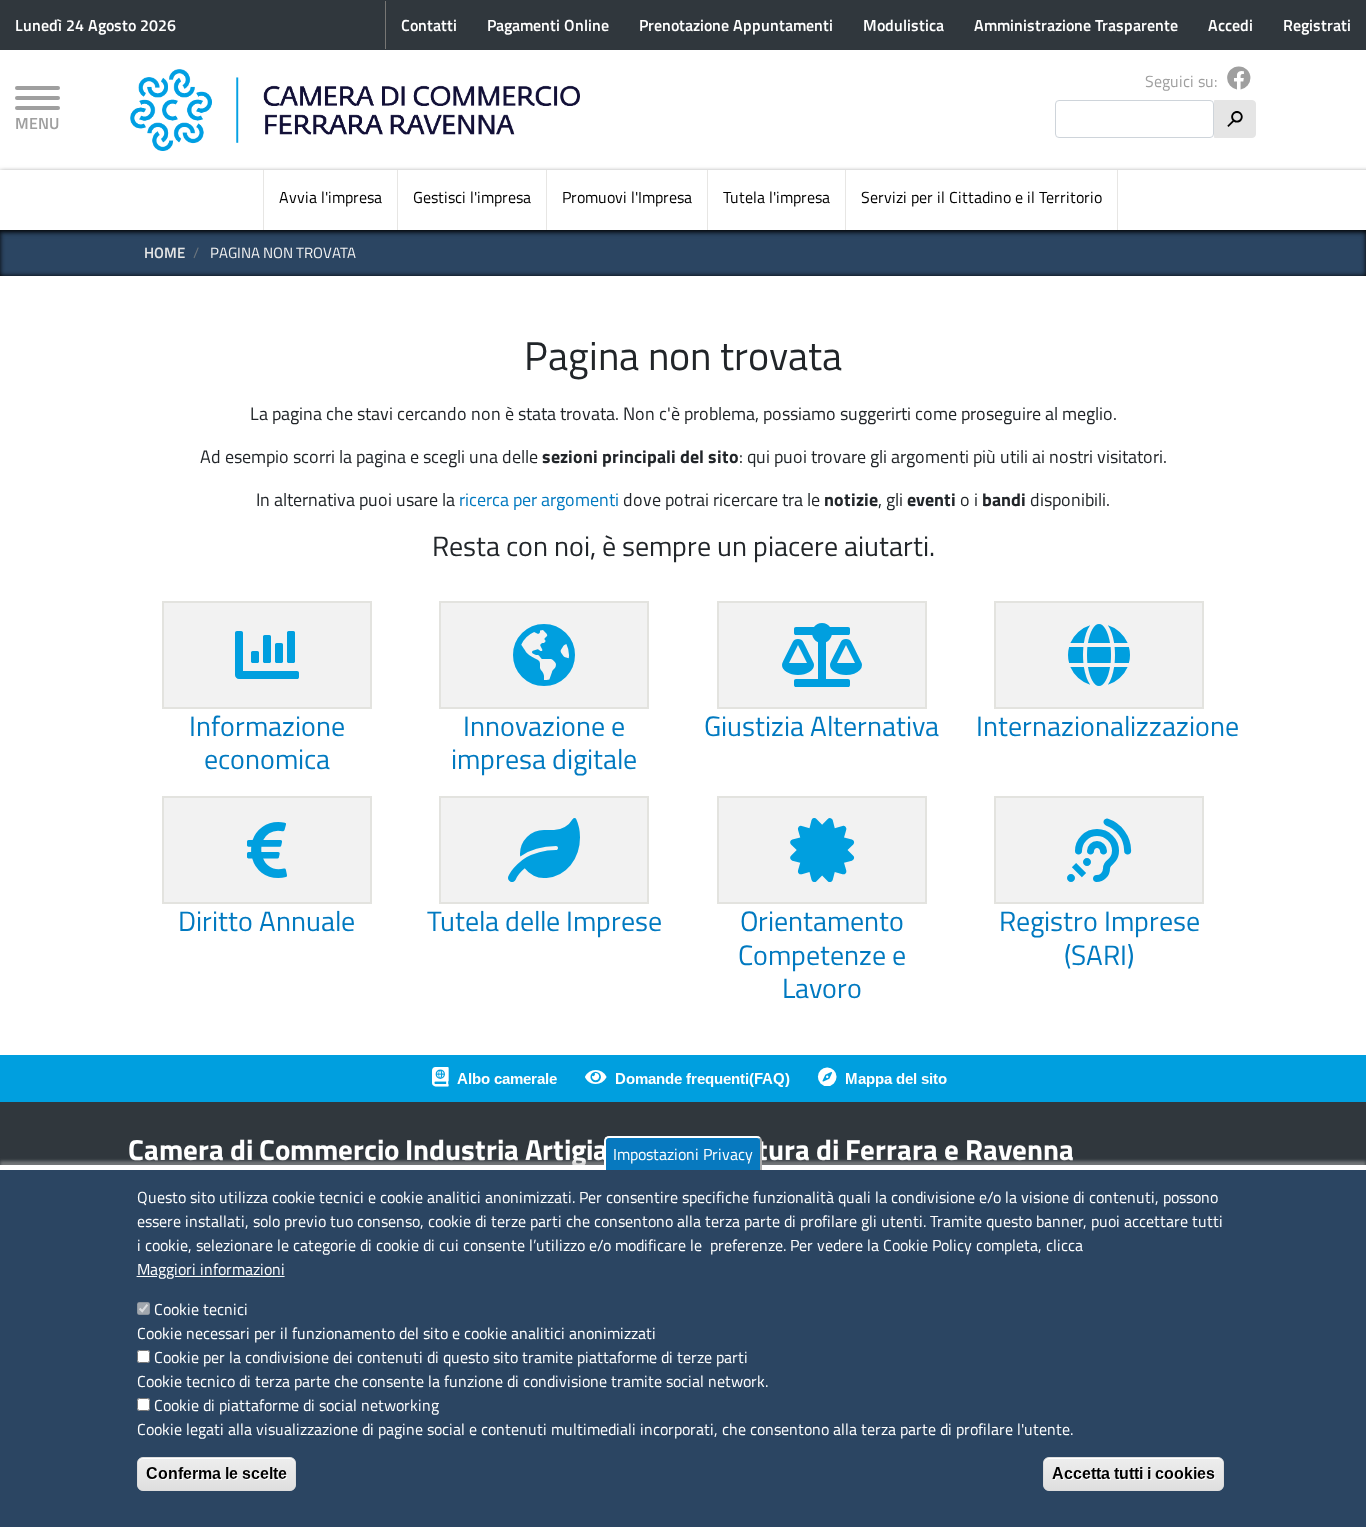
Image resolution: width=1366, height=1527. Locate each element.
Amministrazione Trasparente (1076, 25)
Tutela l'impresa (776, 197)
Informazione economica (267, 742)
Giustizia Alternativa (821, 725)
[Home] (355, 110)
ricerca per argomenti (539, 499)
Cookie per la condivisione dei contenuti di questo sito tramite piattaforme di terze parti (451, 1357)
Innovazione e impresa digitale (544, 742)
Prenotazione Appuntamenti (736, 25)
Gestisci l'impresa (472, 197)
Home (164, 252)
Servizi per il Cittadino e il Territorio (981, 197)
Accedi (1230, 25)
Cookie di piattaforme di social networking (296, 1405)
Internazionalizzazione (1107, 725)
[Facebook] (1239, 81)
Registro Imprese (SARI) (1099, 937)
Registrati (1317, 25)
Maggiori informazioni (211, 1269)
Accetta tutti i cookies (1133, 1473)
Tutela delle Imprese (544, 920)
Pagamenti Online (548, 25)
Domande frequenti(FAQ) (702, 1078)
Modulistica (903, 25)
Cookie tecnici (201, 1309)
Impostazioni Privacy (683, 1154)
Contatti (429, 25)
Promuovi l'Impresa (627, 197)
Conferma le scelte (216, 1473)
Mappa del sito (896, 1078)
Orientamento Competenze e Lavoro (822, 954)
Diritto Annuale (266, 920)
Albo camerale (507, 1078)
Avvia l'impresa (330, 197)
